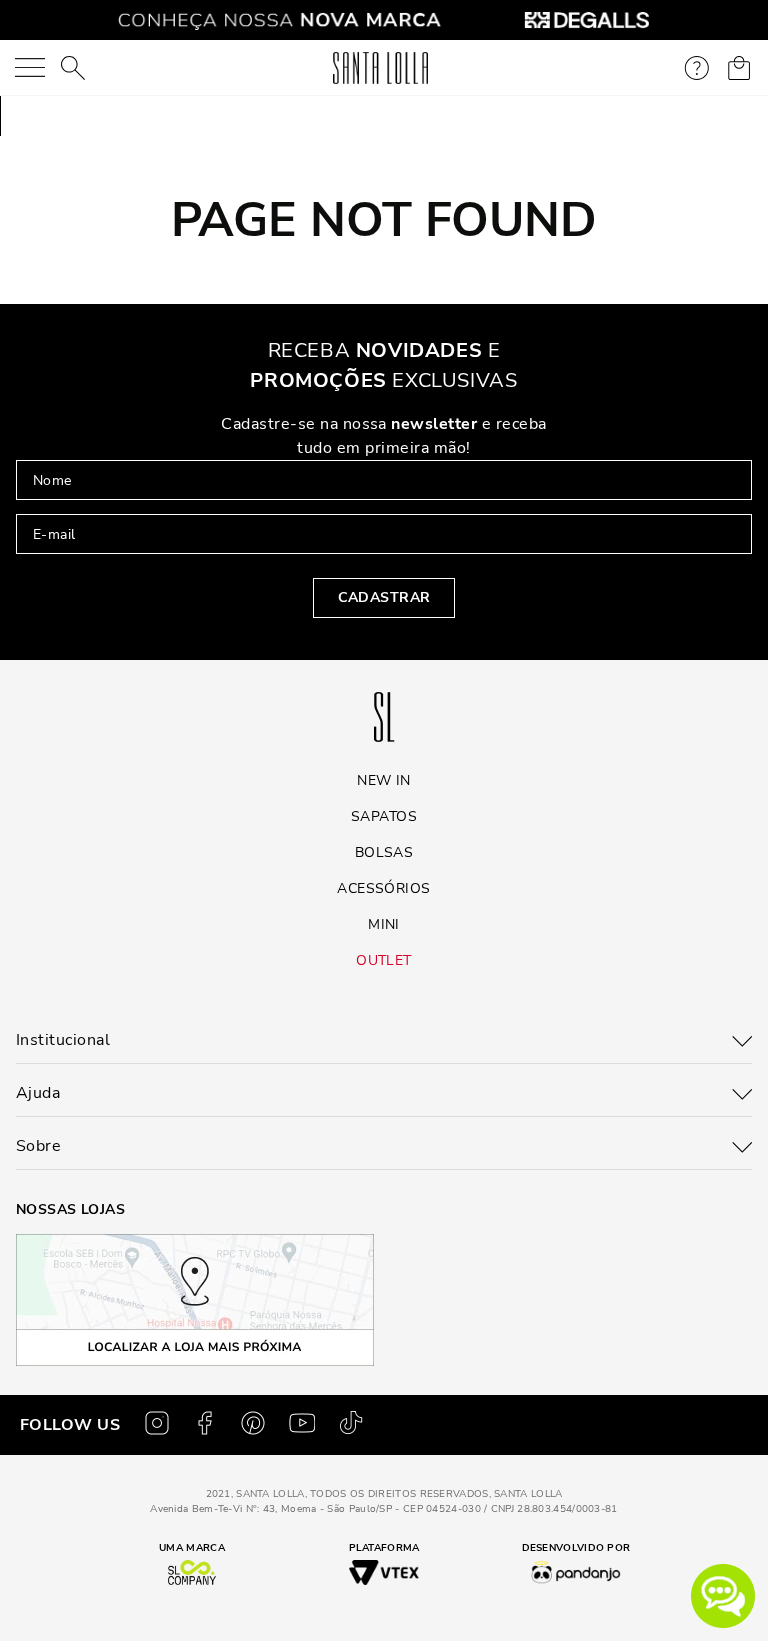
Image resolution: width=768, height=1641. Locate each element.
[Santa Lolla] (380, 68)
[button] (723, 1596)
